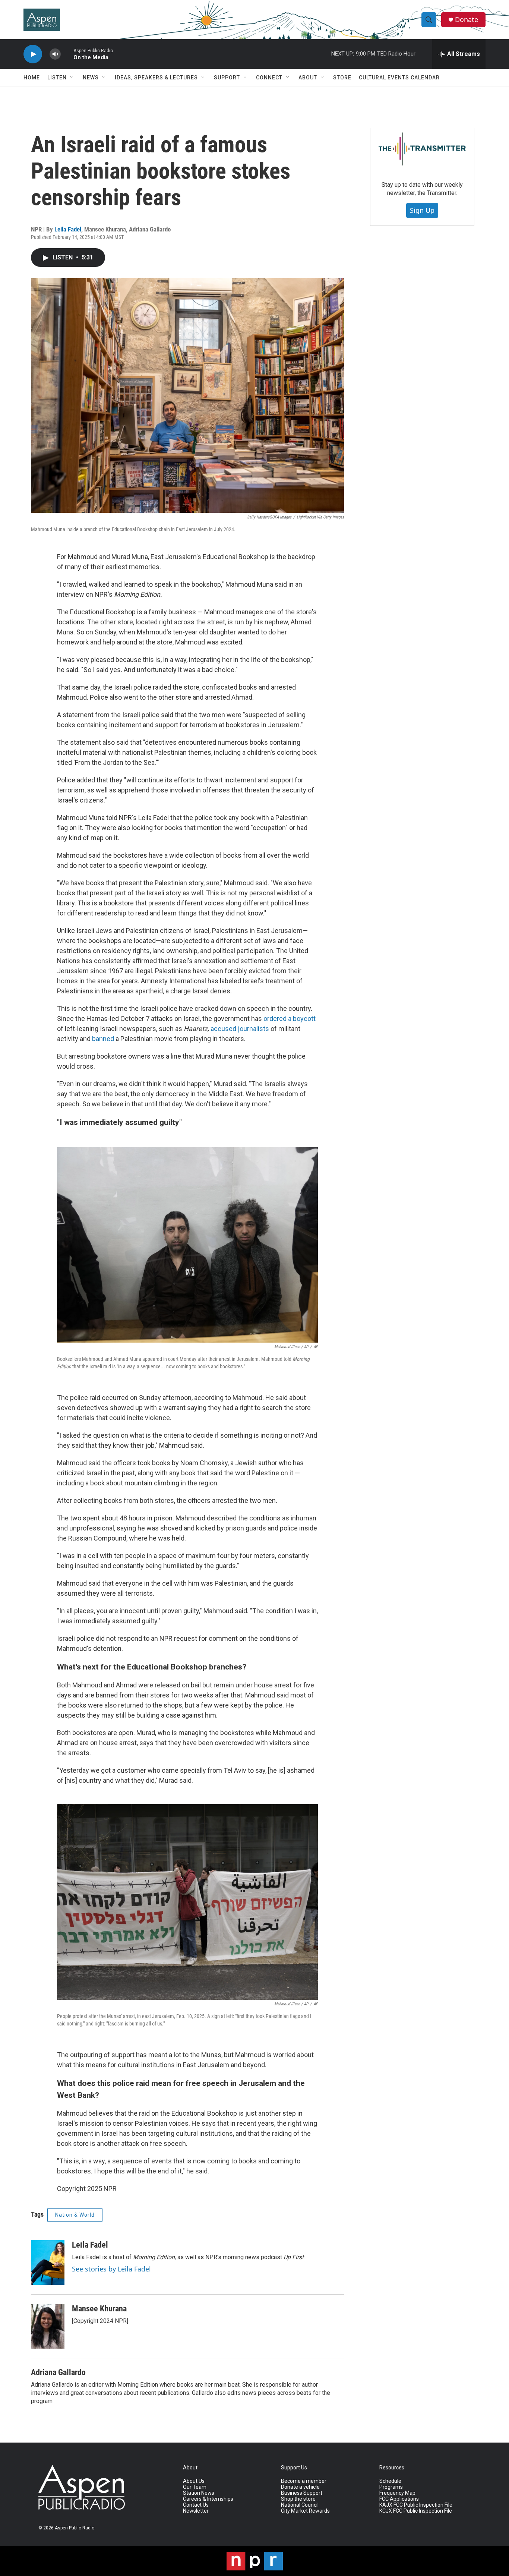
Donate (467, 20)
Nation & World (75, 2215)
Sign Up (422, 210)
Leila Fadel (68, 229)
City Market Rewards (305, 2511)
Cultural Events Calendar (399, 78)
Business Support (302, 2493)
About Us (194, 2481)
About (308, 78)
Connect (269, 78)
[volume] (55, 54)
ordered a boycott (290, 1019)
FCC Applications (399, 2499)
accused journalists (241, 1029)
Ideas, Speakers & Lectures (156, 78)
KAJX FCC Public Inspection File (416, 2505)
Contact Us (196, 2505)
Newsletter (196, 2511)
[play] (33, 54)
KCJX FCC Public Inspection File (416, 2511)
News (91, 78)
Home (32, 78)
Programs (391, 2487)
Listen (57, 78)
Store (342, 78)
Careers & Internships (208, 2499)
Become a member (304, 2481)
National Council (300, 2505)
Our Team (195, 2487)
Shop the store (298, 2499)
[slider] (67, 54)
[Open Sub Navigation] (72, 78)
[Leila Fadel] (48, 2263)
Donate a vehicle (300, 2487)
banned (104, 1039)
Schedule (390, 2481)
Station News (199, 2493)
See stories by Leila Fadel (111, 2269)
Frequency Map (397, 2493)
